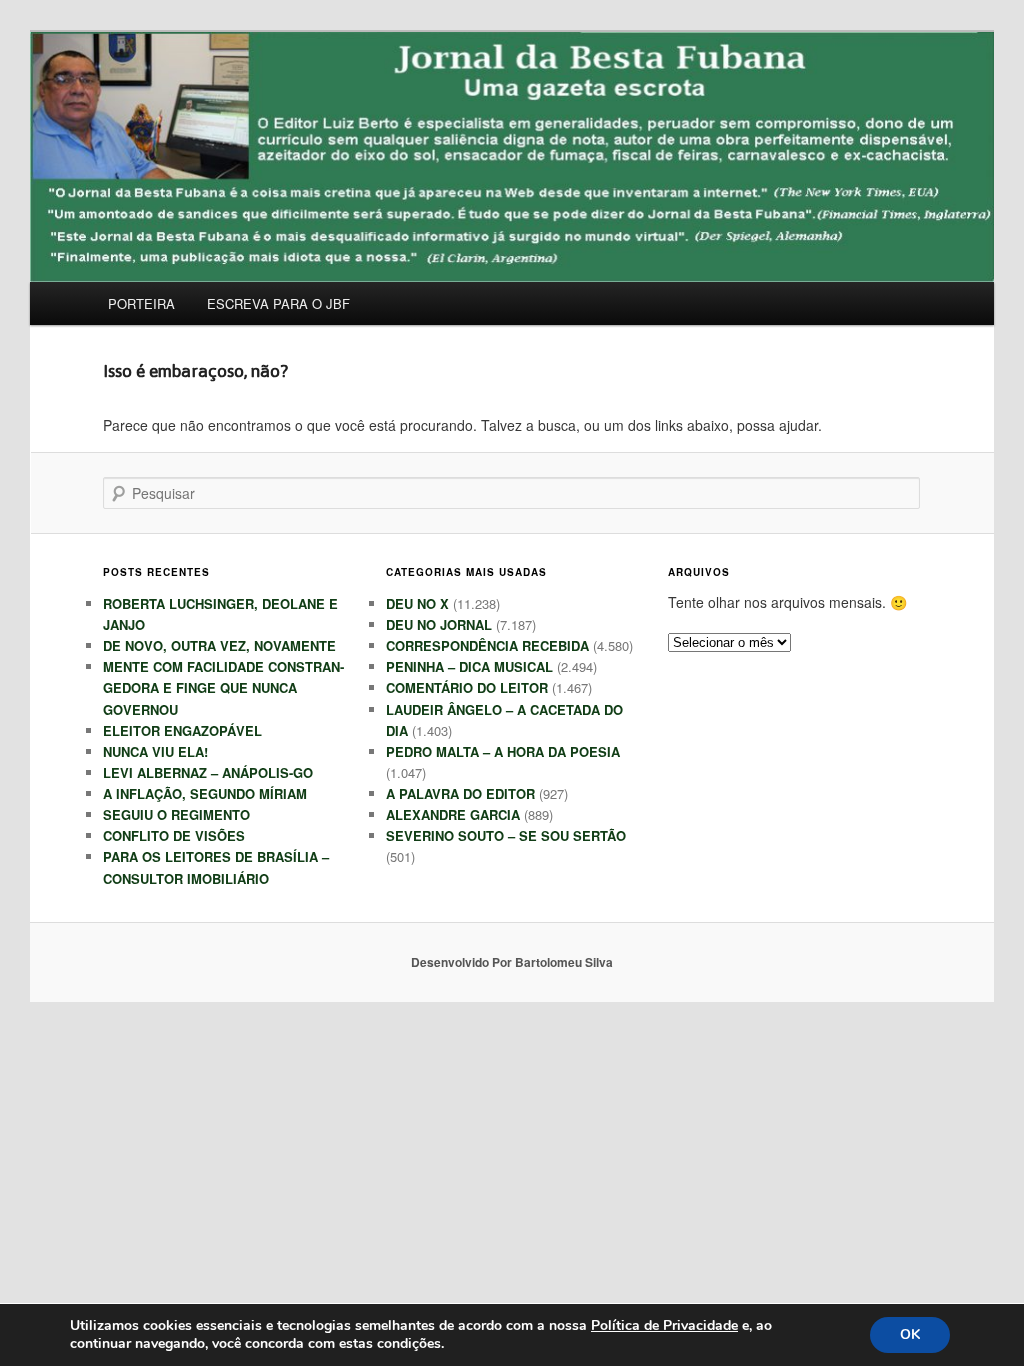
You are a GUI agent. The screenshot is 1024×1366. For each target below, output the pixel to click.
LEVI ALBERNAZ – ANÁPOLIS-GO (208, 772)
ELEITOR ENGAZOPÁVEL (182, 730)
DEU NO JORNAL (439, 624)
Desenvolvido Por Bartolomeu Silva (512, 962)
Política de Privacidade (664, 1325)
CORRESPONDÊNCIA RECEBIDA (487, 645)
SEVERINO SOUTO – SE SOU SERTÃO (506, 835)
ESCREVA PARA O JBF (278, 303)
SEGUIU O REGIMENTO (176, 814)
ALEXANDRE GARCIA (453, 814)
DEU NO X (417, 603)
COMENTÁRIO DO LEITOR (467, 687)
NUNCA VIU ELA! (155, 751)
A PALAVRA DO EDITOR (460, 793)
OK (910, 1334)
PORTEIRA (141, 303)
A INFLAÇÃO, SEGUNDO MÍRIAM (205, 793)
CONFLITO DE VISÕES (174, 835)
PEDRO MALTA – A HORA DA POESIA (503, 751)
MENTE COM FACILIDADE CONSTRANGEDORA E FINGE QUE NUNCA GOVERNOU (223, 687)
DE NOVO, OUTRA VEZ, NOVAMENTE (219, 645)
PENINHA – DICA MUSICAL (469, 666)
